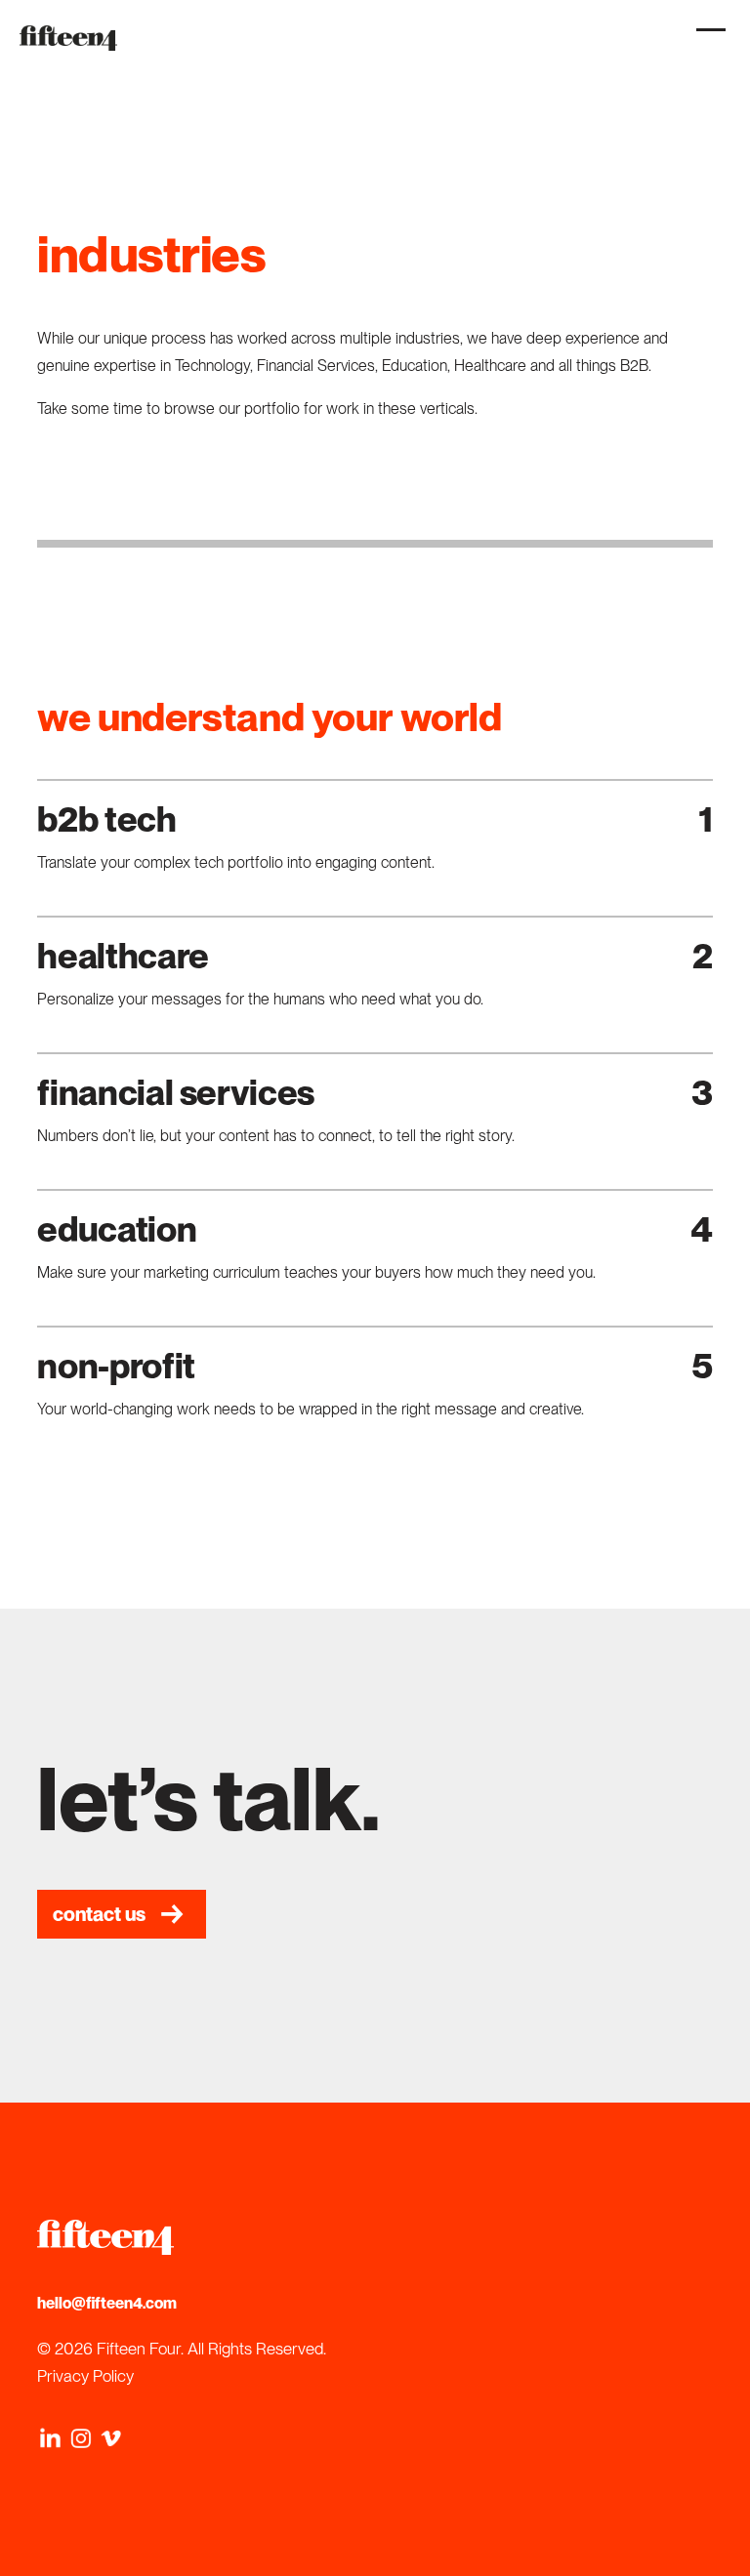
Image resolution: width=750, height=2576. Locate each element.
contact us (99, 1914)
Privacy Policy (85, 2376)
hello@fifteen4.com (107, 2303)
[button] (706, 40)
